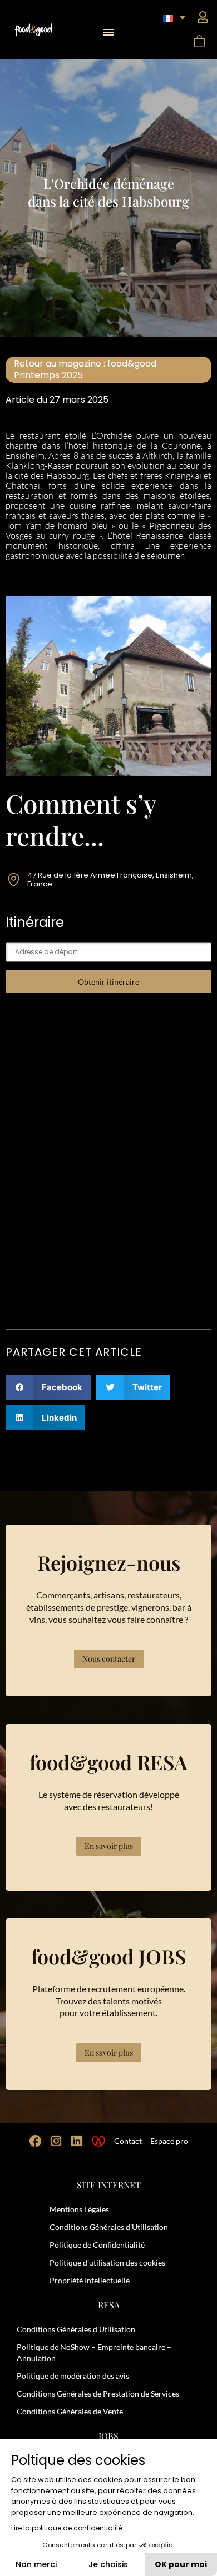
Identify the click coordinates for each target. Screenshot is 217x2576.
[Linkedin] (77, 2141)
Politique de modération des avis (73, 2376)
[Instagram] (56, 2141)
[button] (108, 29)
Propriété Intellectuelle (90, 2280)
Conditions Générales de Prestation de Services (98, 2394)
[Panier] (199, 41)
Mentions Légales (79, 2209)
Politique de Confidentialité (97, 2245)
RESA (109, 2305)
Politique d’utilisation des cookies (107, 2262)
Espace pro (169, 2141)
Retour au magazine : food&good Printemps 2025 (85, 370)
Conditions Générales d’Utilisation (109, 2227)
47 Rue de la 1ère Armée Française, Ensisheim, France (110, 879)
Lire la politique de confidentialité (67, 2528)
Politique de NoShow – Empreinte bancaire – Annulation (94, 2352)
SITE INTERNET (109, 2185)
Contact (128, 2141)
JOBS (108, 2436)
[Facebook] (36, 2141)
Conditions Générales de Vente (70, 2411)
